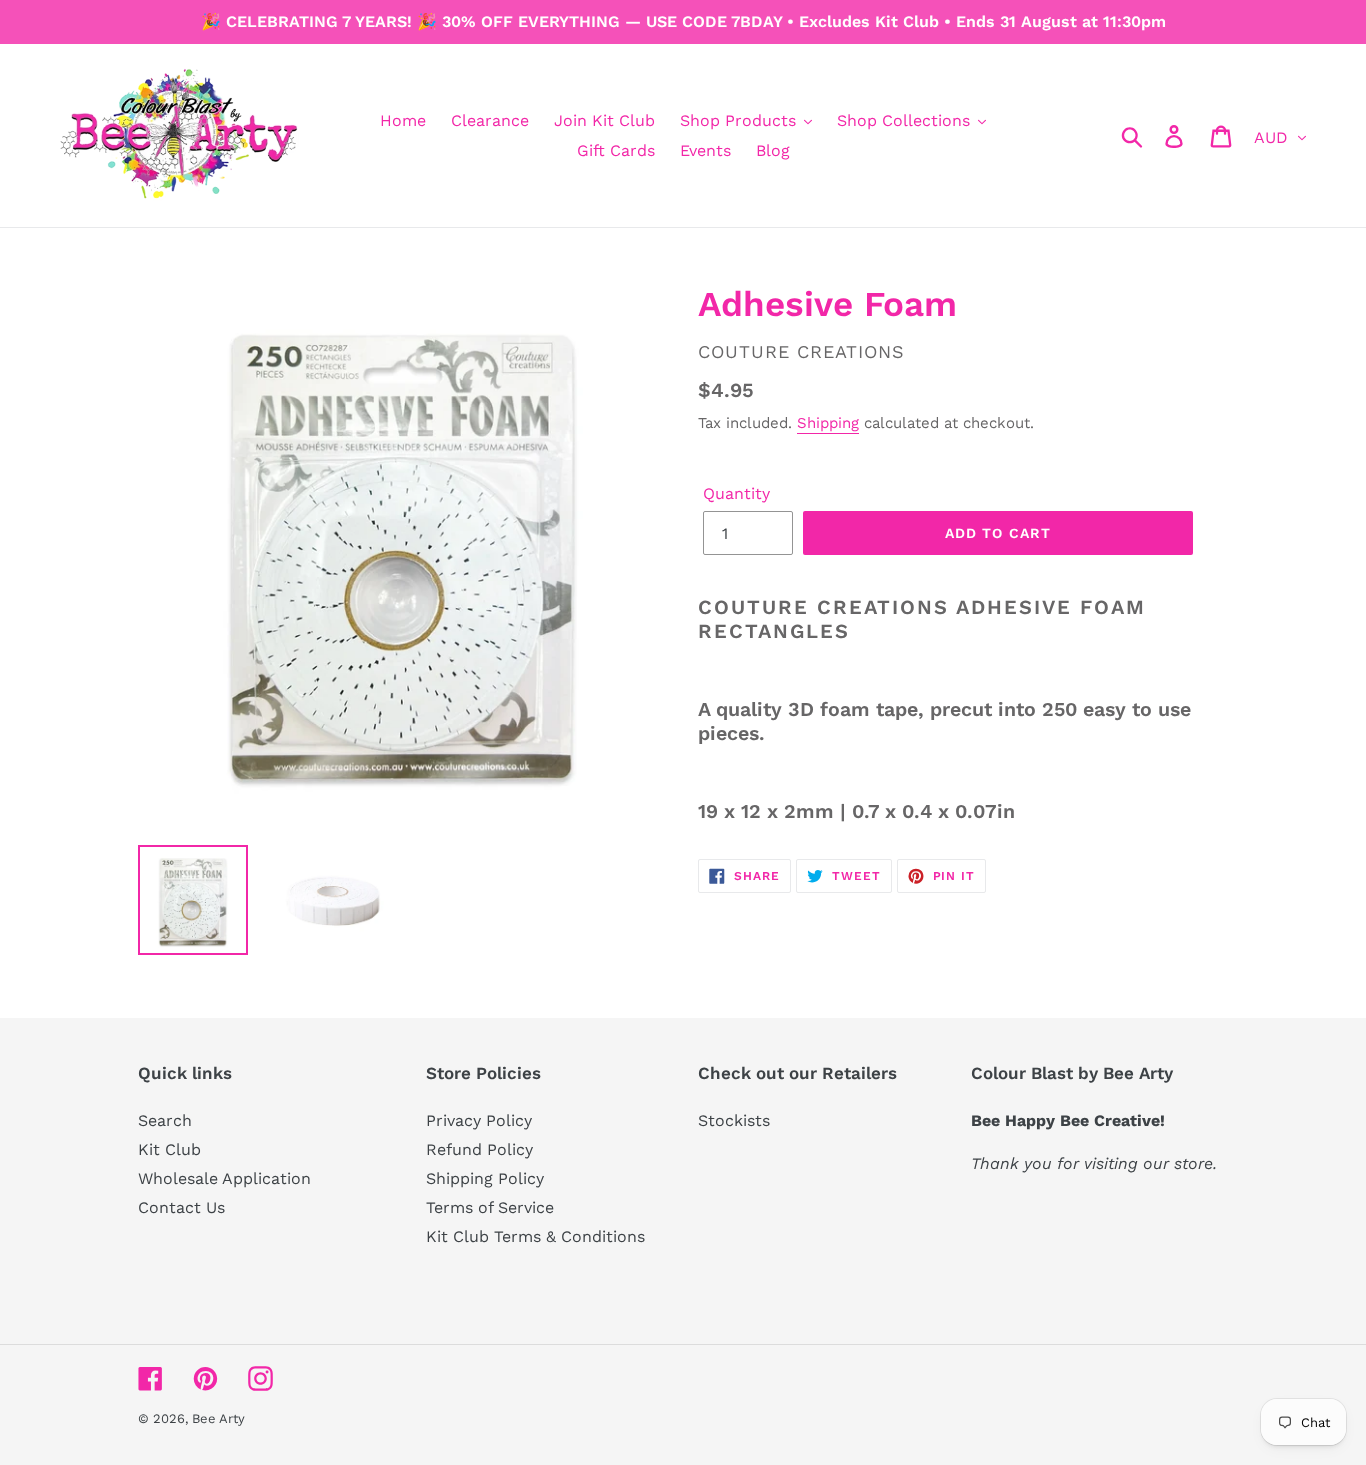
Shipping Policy (485, 1178)
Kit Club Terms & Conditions (535, 1236)
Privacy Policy (479, 1120)
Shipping (828, 423)
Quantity (736, 493)
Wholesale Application (224, 1178)
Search (165, 1120)
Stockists (734, 1120)
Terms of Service (490, 1207)
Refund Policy (479, 1149)
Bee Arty (218, 1418)
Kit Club (169, 1149)
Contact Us (181, 1207)
